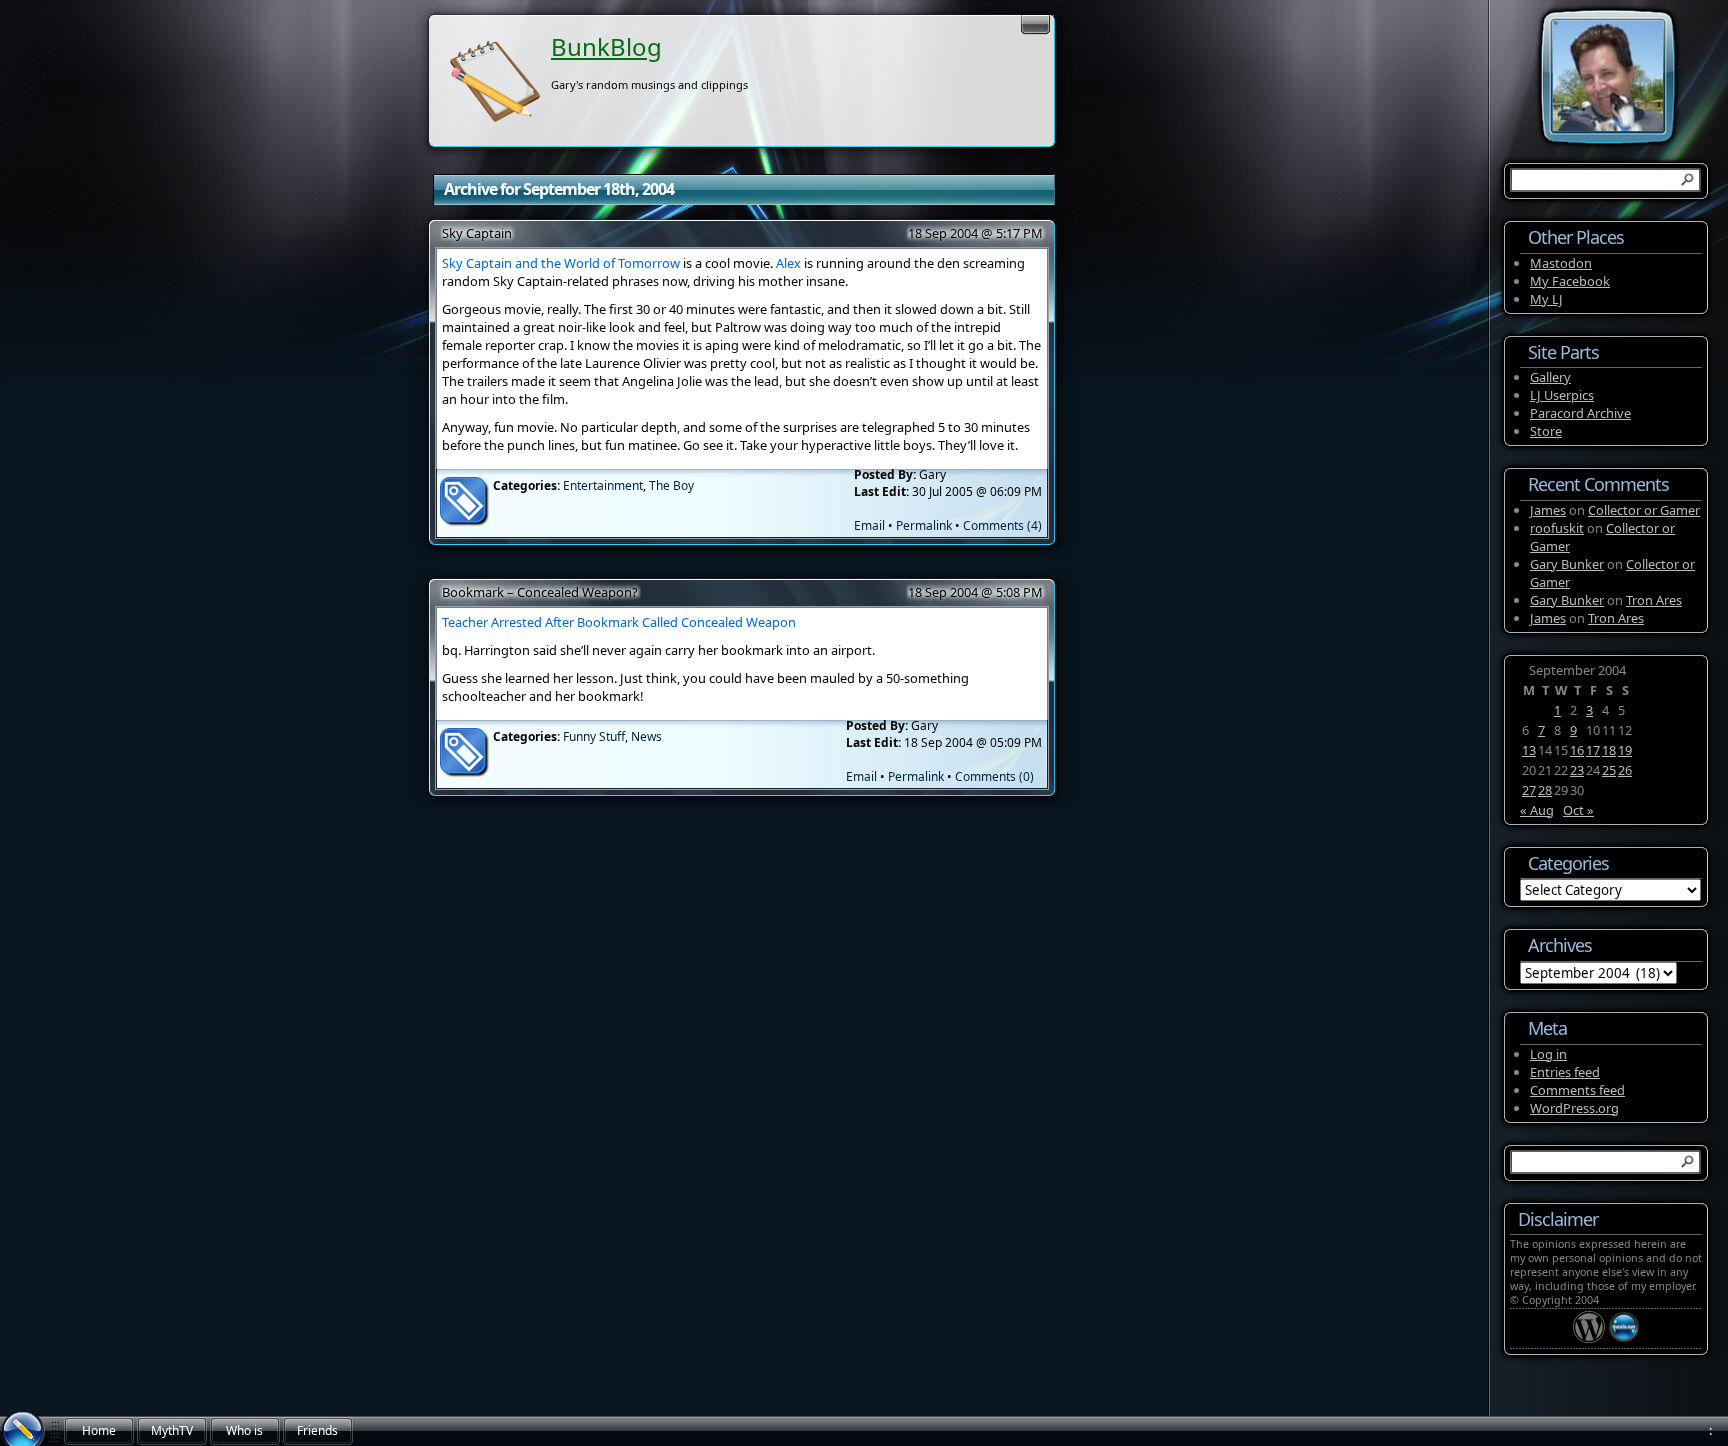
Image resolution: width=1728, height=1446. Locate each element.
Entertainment (603, 485)
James (1548, 510)
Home (99, 1430)
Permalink (924, 525)
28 (1545, 790)
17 (1593, 750)
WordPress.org (1574, 1108)
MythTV (172, 1430)
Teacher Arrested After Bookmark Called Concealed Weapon (619, 622)
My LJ (1546, 299)
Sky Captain (477, 233)
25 (1609, 770)
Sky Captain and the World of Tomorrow (561, 263)
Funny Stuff (594, 736)
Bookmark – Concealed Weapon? (540, 592)
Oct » (1578, 810)
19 (1625, 750)
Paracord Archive (1580, 413)
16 (1577, 750)
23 (1577, 770)
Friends (317, 1430)
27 (1529, 790)
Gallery (1550, 377)
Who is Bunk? (244, 1434)
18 (1609, 750)
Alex (788, 263)
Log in (1548, 1054)
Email (869, 525)
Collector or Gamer (1644, 510)
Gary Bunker (1567, 564)
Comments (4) (1002, 525)
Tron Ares (1654, 600)
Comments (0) (994, 776)
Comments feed (1577, 1090)
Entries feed (1565, 1072)
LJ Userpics (1562, 395)
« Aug (1537, 810)
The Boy (671, 485)
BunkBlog (606, 46)
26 (1625, 770)
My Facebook (1570, 281)
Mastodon (1561, 263)
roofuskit (1557, 528)
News (646, 736)
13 (1529, 750)
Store (1546, 431)
